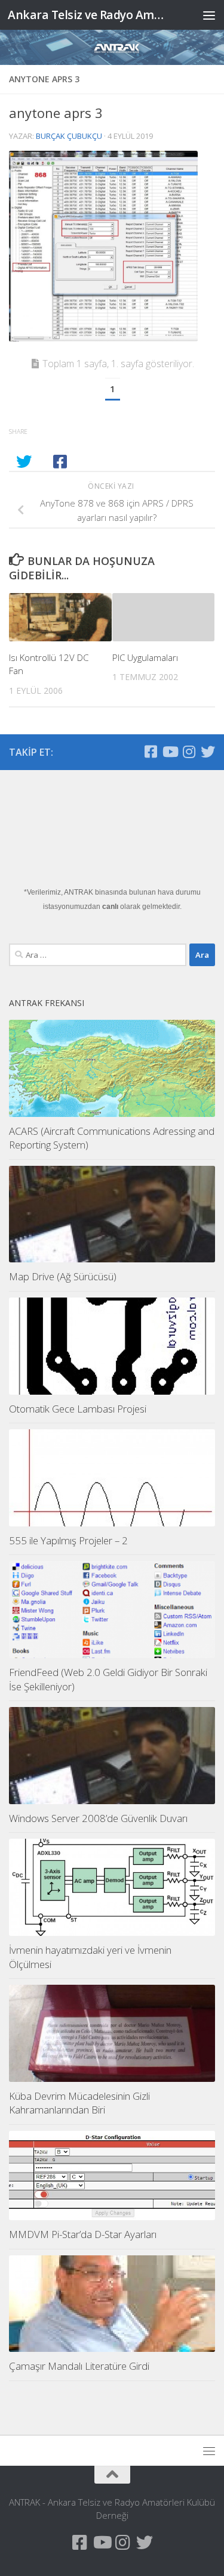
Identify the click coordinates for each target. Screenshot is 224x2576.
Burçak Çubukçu (69, 136)
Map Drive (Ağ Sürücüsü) (63, 1276)
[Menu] (209, 15)
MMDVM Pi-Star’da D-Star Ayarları (83, 2234)
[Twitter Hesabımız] (208, 752)
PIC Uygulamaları (145, 657)
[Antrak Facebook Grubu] (151, 752)
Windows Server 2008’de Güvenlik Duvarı (98, 1818)
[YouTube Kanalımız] (170, 752)
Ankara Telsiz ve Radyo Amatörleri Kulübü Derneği (88, 15)
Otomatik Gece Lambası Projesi (78, 1409)
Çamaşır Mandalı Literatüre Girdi (79, 2366)
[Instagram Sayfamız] (189, 752)
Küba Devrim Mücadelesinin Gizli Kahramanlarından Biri (79, 2103)
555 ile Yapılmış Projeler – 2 (68, 1540)
